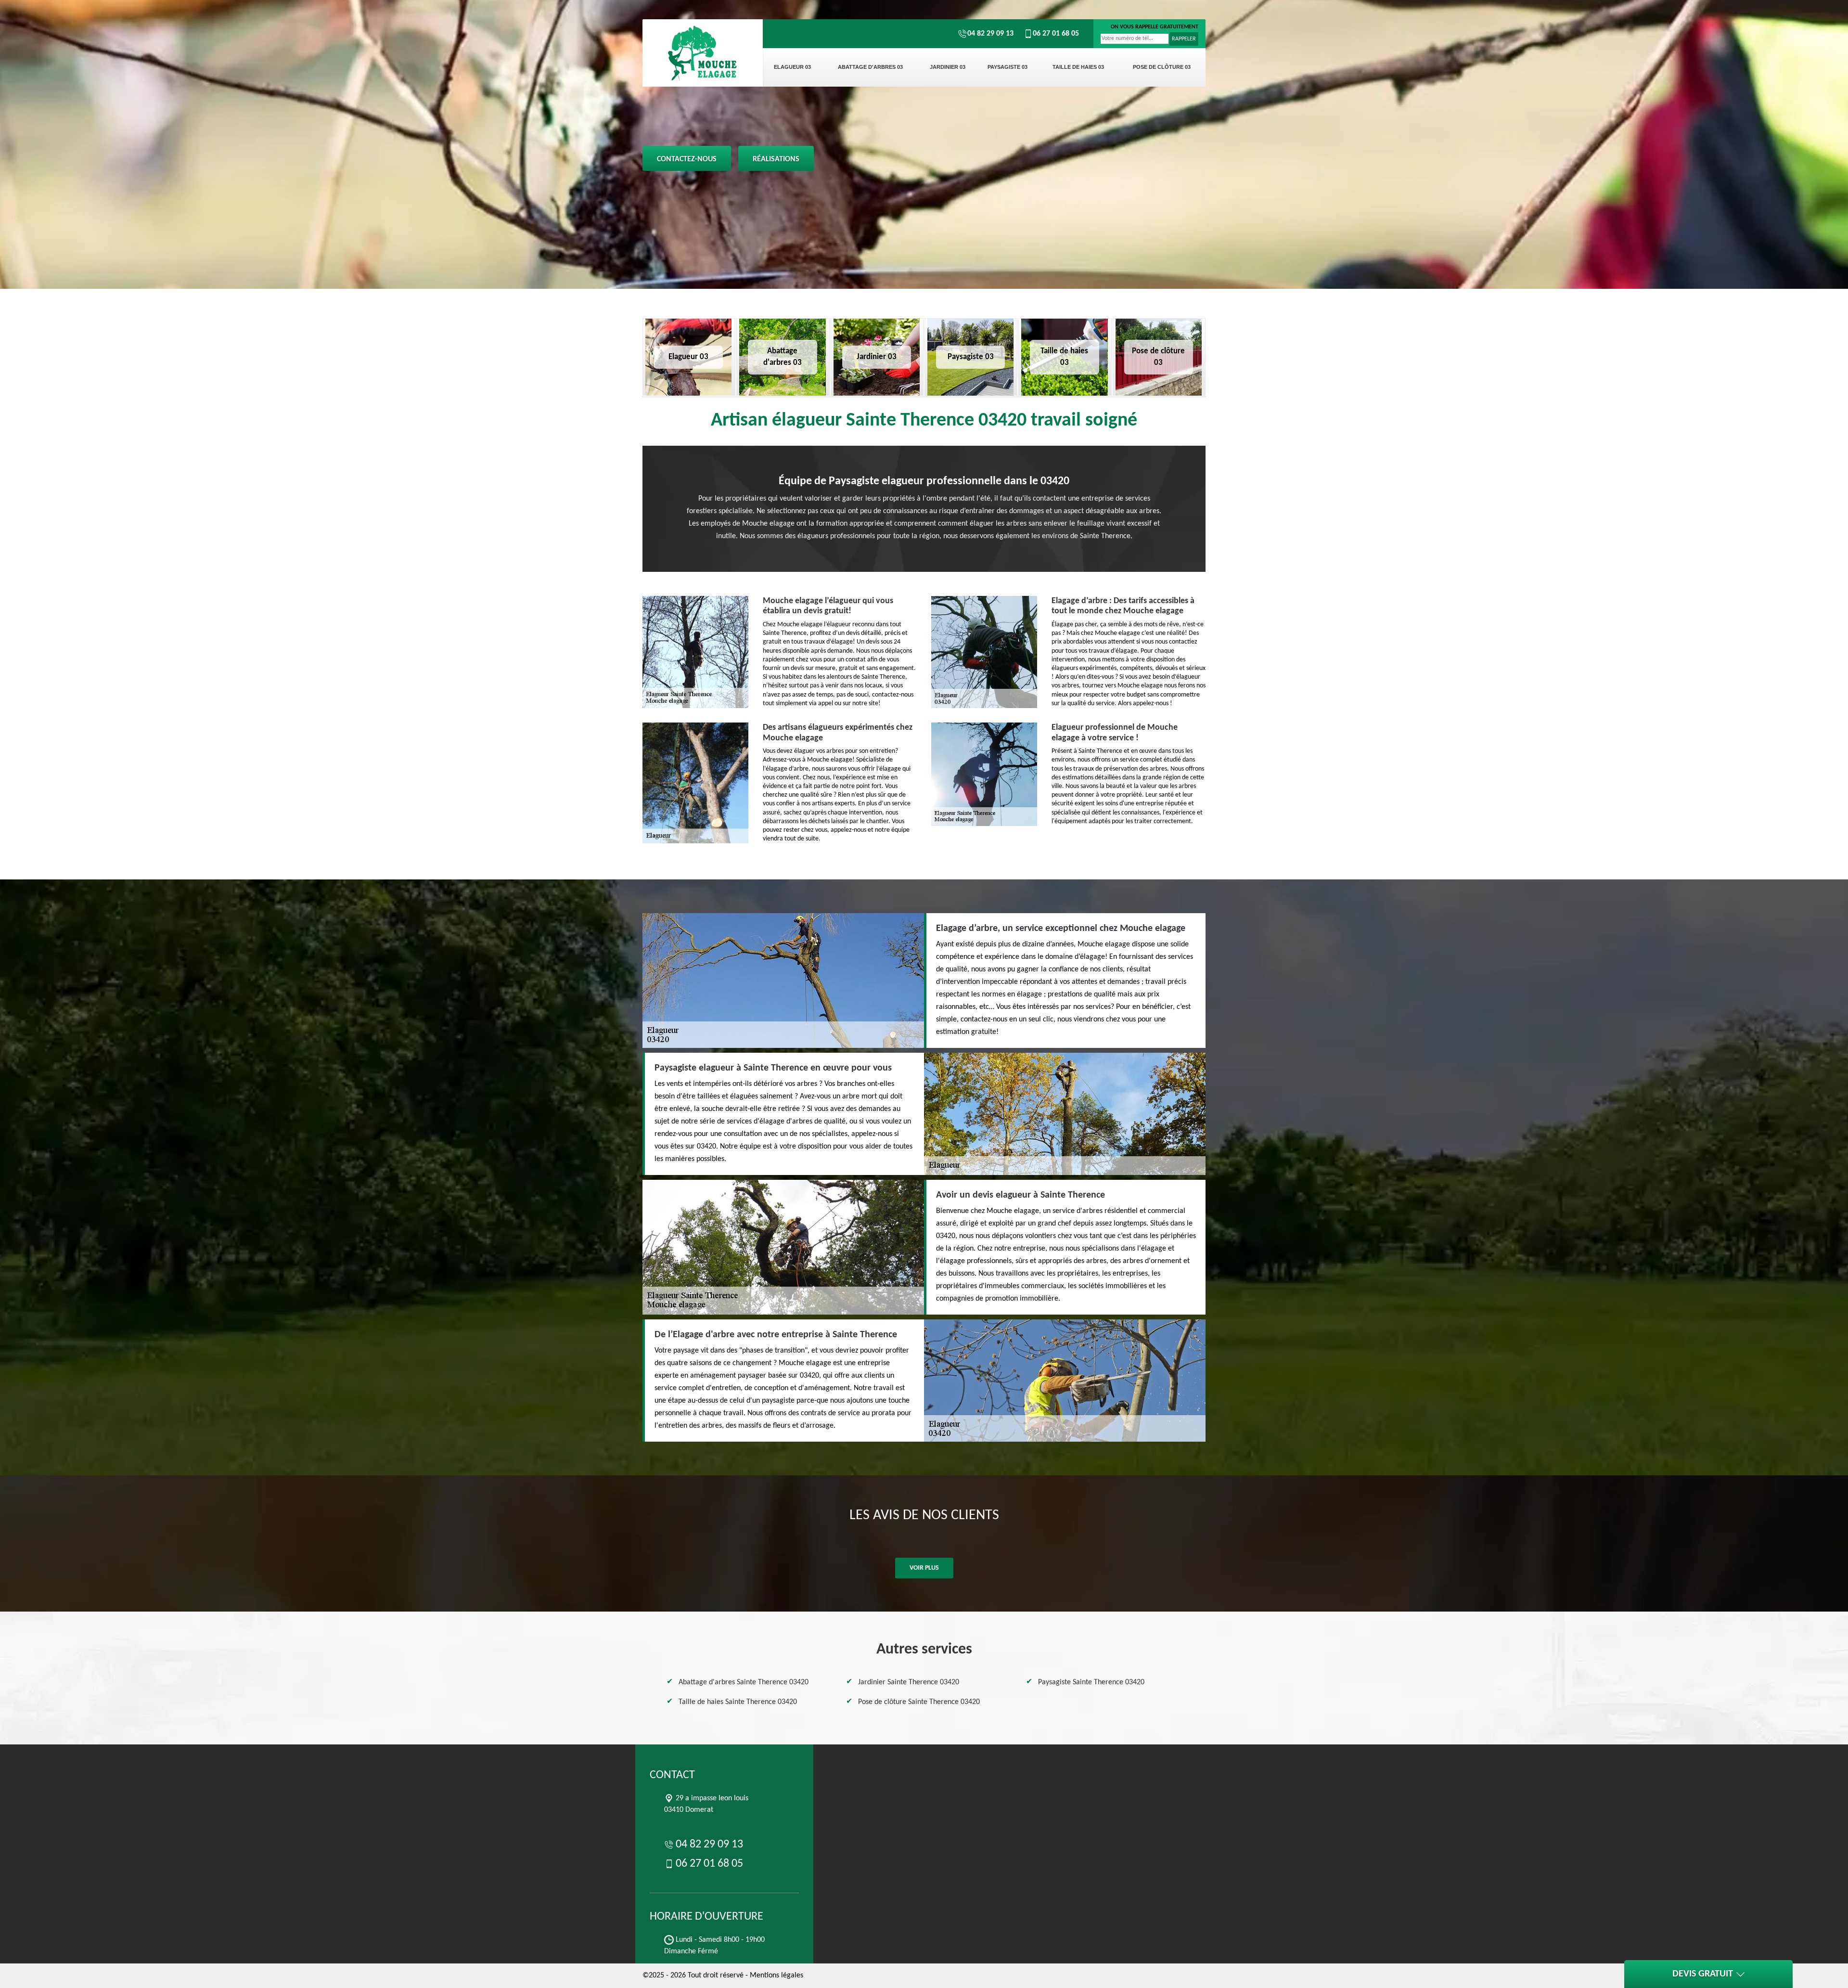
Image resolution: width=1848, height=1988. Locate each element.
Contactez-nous (687, 159)
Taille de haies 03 (1078, 67)
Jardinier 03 (948, 67)
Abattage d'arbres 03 (870, 67)
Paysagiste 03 (1007, 67)
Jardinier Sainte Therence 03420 (909, 1682)
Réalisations (776, 159)
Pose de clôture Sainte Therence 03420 (919, 1702)
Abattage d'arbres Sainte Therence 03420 (744, 1682)
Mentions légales (776, 1975)
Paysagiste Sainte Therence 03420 (1091, 1682)
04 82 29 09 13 (990, 34)
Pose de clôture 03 (1162, 67)
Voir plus (924, 1568)
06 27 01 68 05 (1056, 34)
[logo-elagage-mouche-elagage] (703, 53)
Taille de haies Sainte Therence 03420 (738, 1702)
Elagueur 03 (792, 67)
